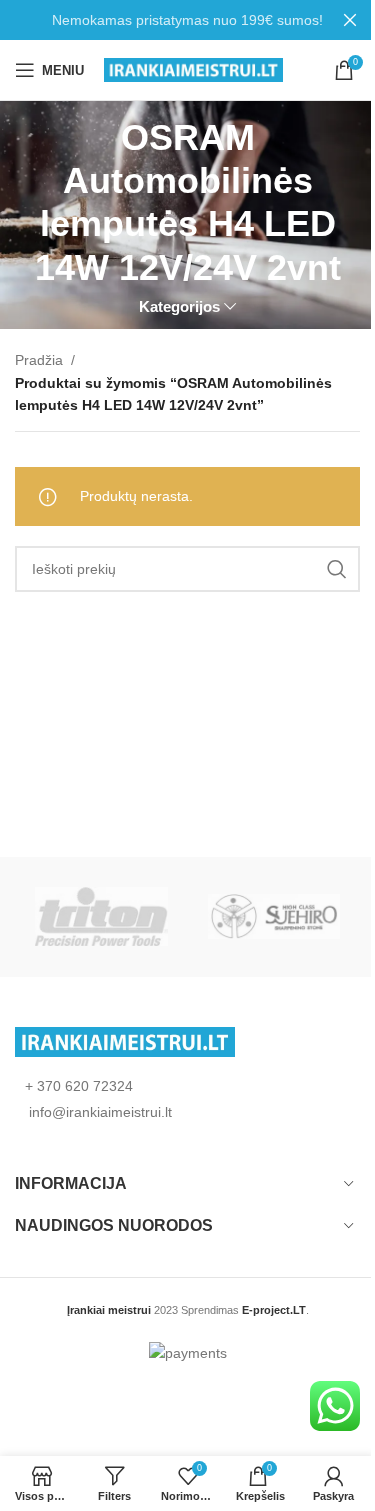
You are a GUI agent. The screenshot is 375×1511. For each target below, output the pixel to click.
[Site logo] (193, 69)
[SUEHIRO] (274, 917)
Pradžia (39, 360)
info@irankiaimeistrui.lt (98, 1112)
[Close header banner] (350, 20)
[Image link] (125, 1040)
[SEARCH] (337, 569)
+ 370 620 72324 (79, 1086)
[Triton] (101, 917)
